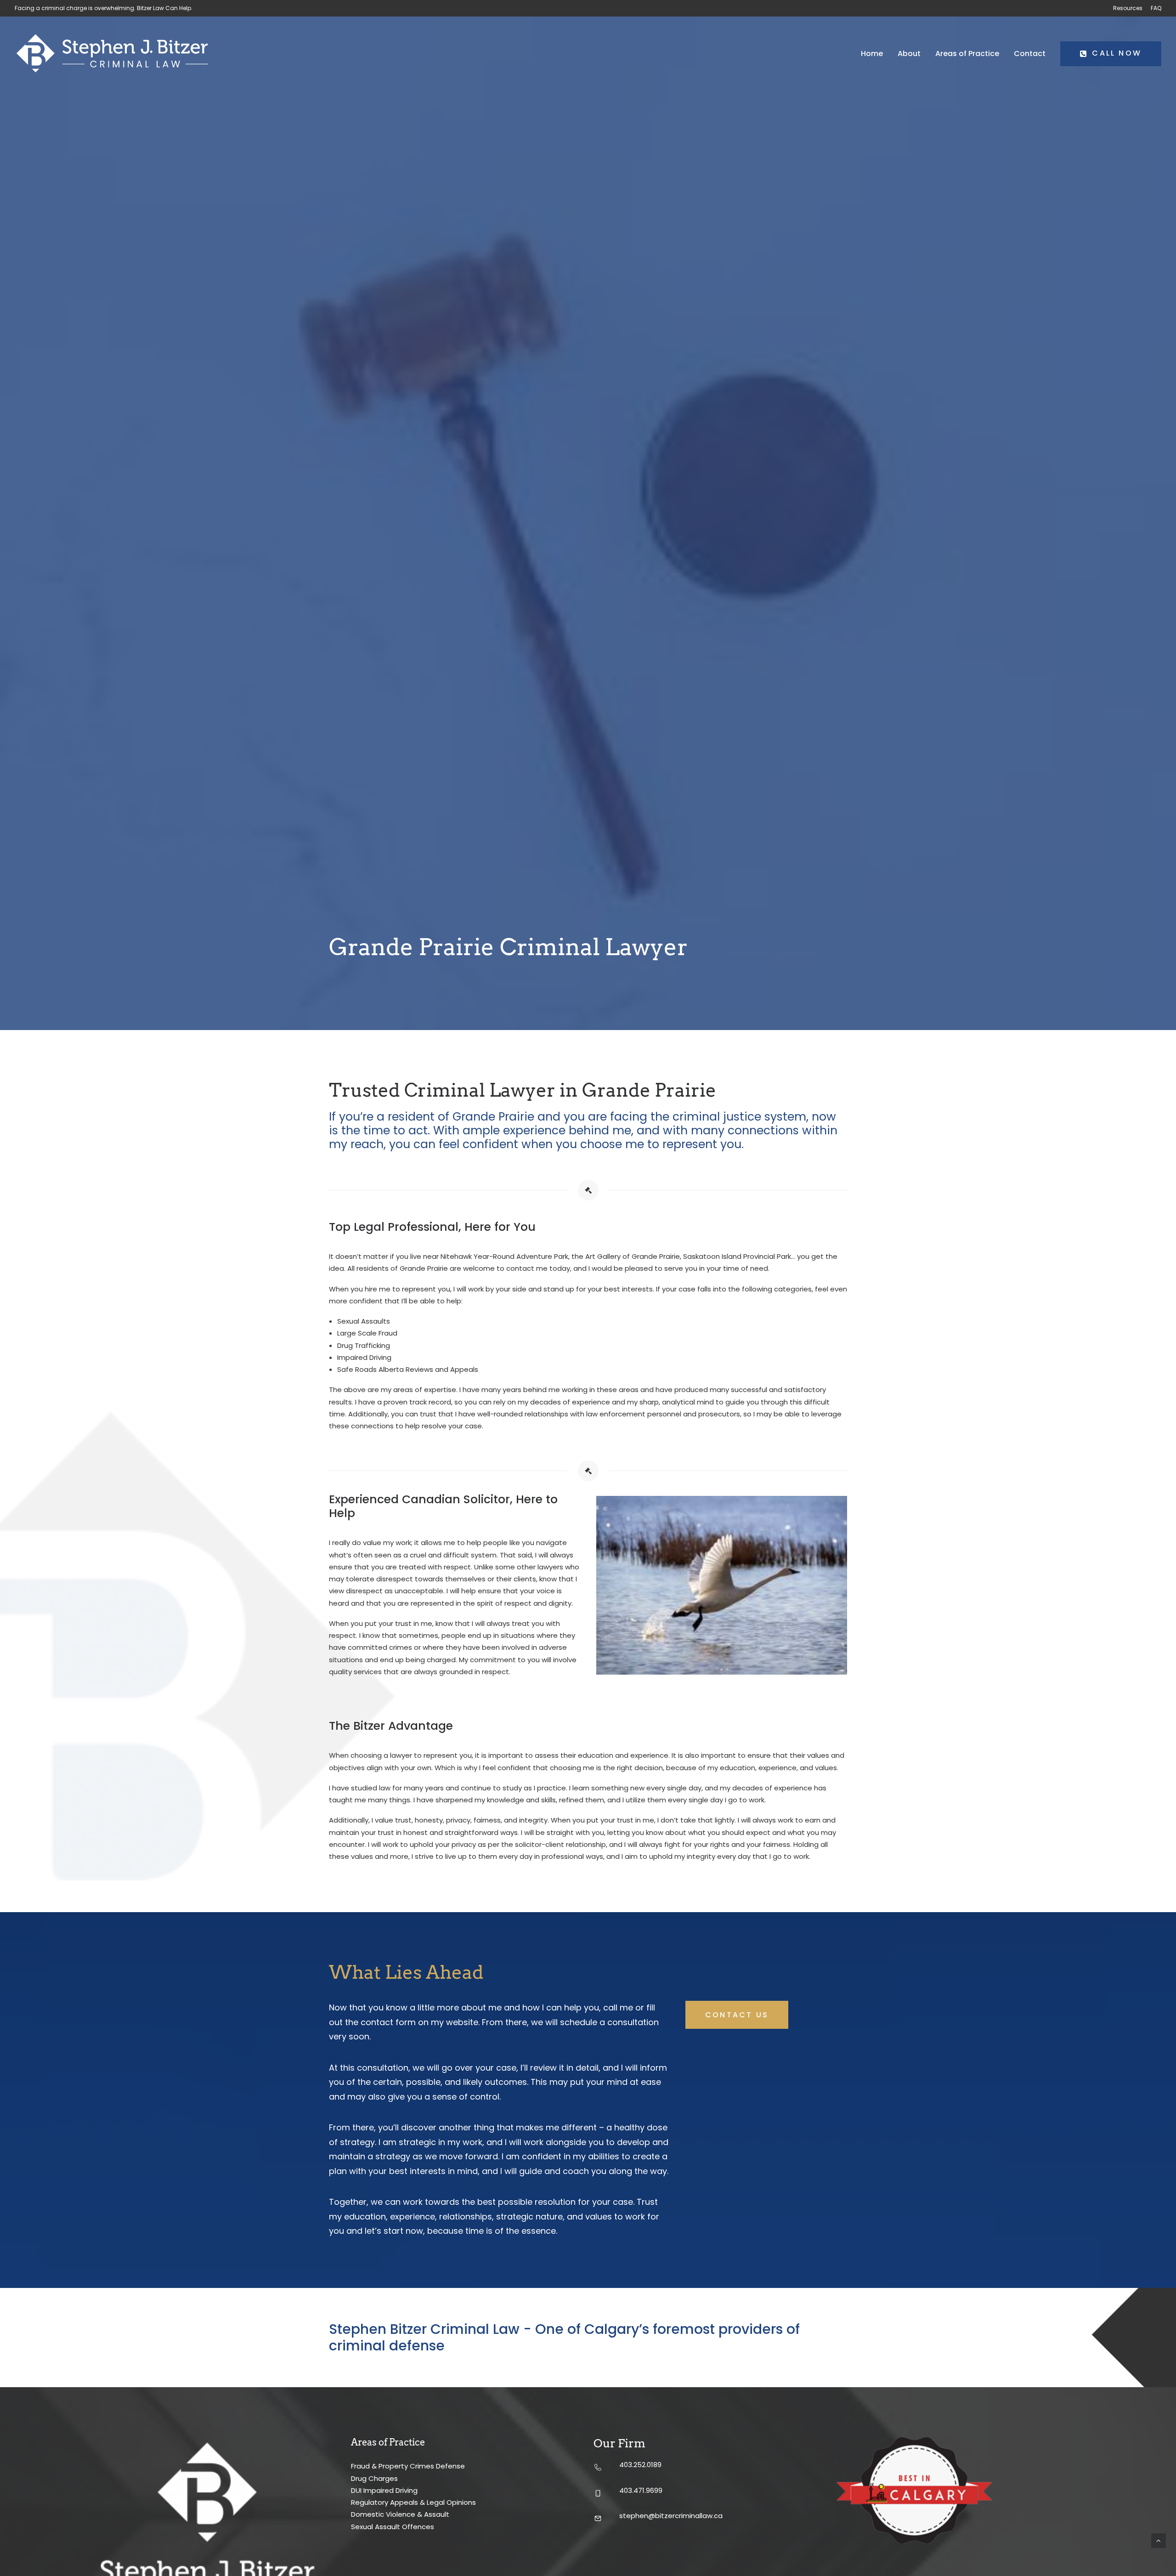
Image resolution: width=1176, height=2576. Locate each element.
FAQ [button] (1156, 8)
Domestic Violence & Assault (400, 2514)
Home (872, 54)
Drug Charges (374, 2478)
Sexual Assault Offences (393, 2527)
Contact (1030, 54)
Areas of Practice (967, 54)
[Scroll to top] (1159, 2540)
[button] (598, 2468)
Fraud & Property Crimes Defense (408, 2466)
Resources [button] (1128, 8)
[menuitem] (1129, 8)
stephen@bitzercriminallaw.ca (671, 2516)
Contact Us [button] (737, 2015)
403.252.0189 (640, 2465)
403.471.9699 (641, 2490)
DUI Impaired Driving (384, 2490)
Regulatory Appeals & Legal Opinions (413, 2502)
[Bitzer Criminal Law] (112, 54)
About (909, 54)
